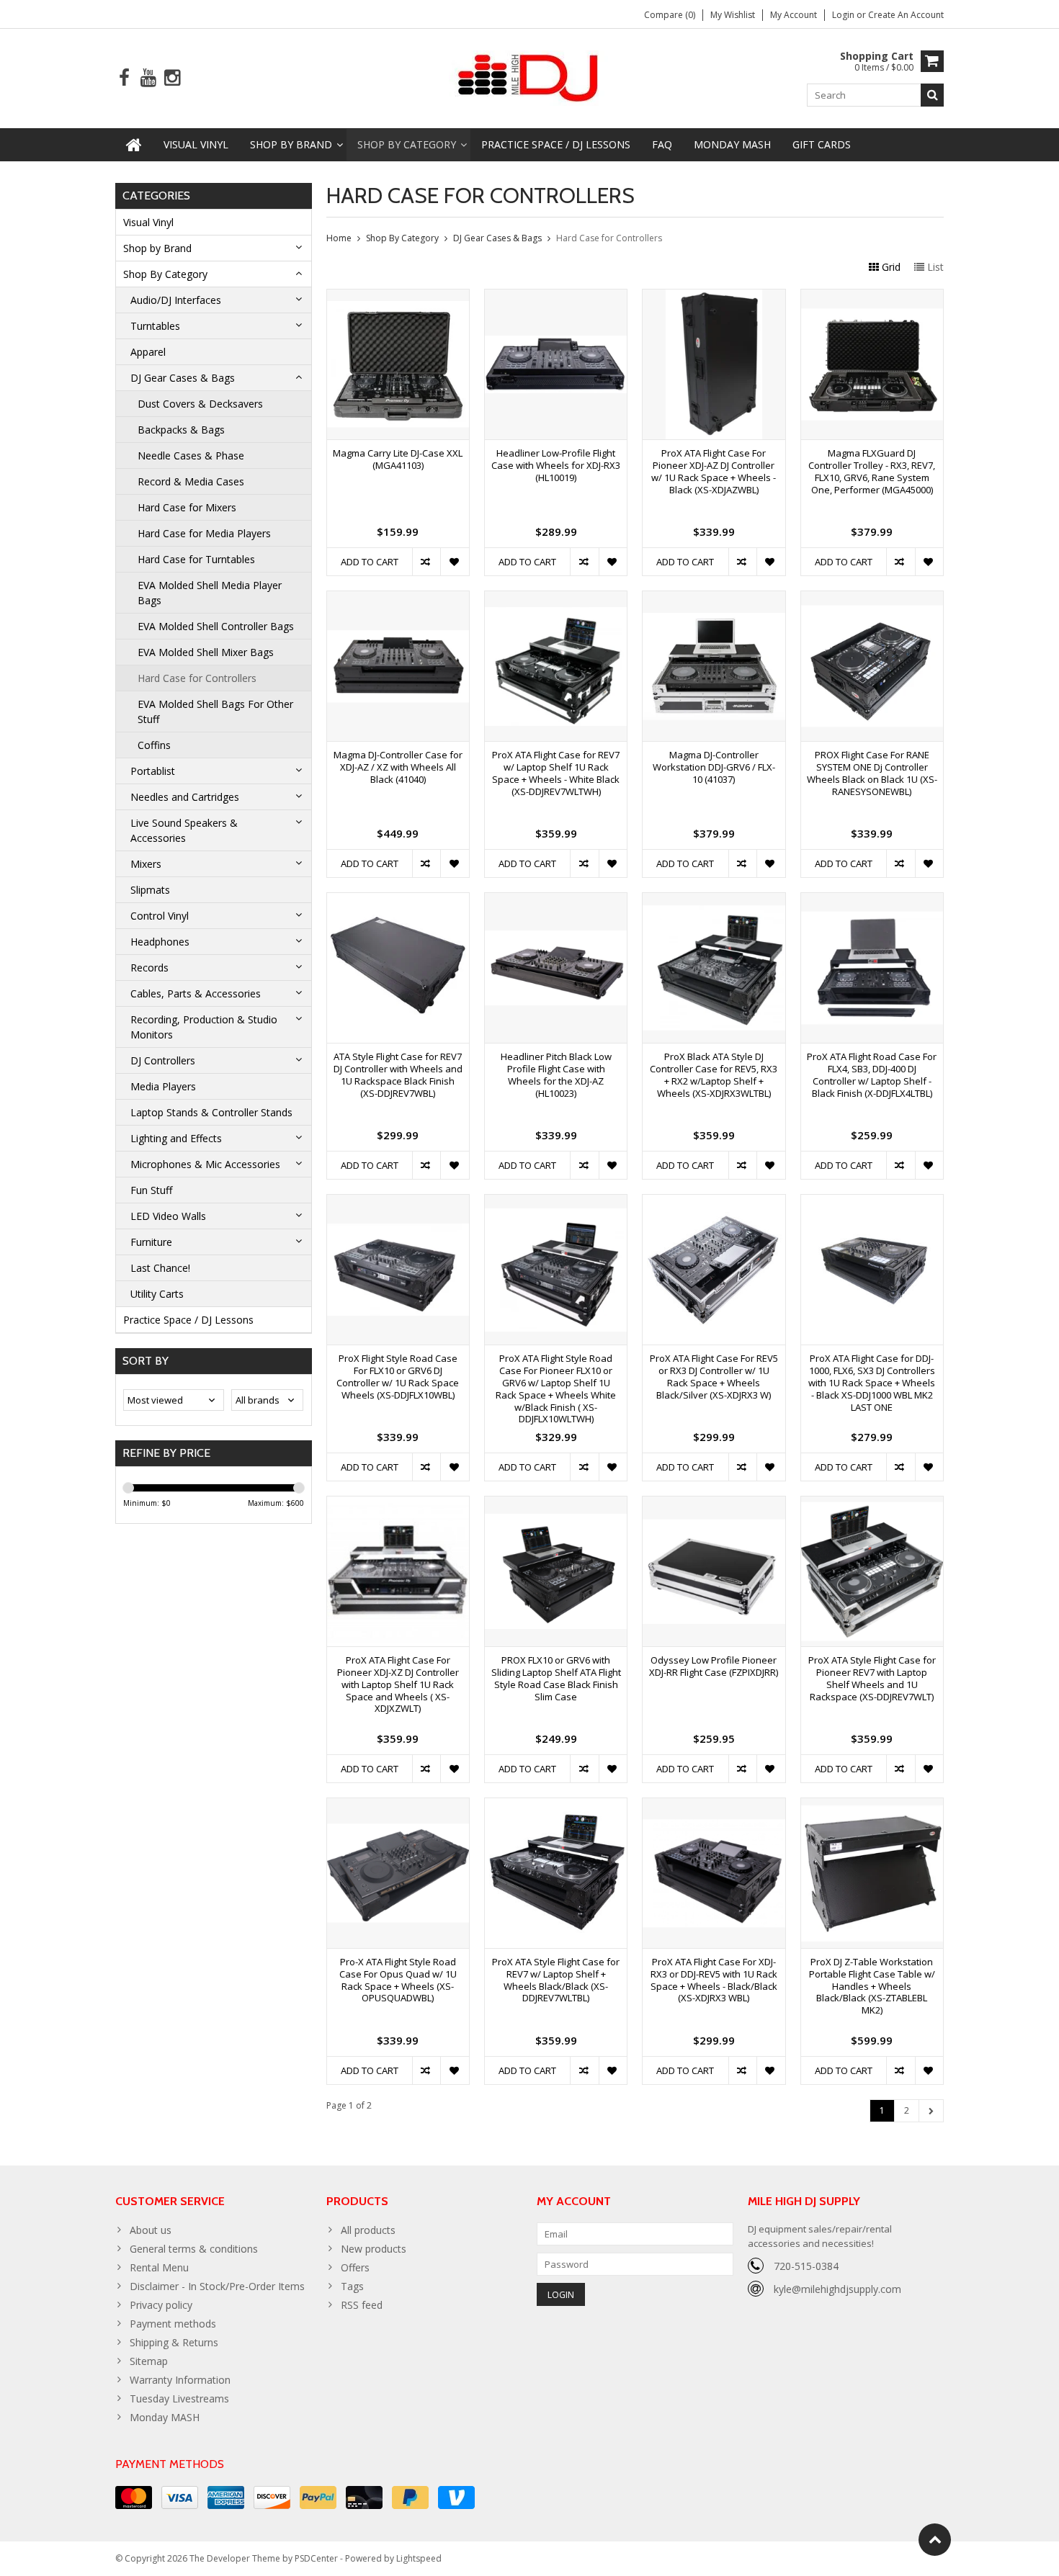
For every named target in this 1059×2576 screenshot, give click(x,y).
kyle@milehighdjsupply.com (837, 2289)
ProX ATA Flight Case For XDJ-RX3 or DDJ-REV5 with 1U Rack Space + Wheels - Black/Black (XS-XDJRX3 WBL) (714, 1980)
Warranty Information (180, 2380)
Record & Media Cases (191, 481)
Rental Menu (159, 2267)
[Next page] (931, 2111)
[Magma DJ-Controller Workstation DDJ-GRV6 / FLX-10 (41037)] (714, 599)
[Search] (932, 95)
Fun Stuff (151, 1190)
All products (368, 2230)
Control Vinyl (160, 916)
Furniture (151, 1242)
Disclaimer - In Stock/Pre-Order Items (217, 2286)
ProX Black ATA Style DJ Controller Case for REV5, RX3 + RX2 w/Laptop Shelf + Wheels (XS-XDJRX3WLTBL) (714, 1075)
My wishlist (733, 15)
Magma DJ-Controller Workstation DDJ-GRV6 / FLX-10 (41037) (714, 767)
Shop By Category (407, 144)
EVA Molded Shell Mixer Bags (206, 652)
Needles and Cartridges (185, 797)
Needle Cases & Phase (191, 455)
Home (339, 238)
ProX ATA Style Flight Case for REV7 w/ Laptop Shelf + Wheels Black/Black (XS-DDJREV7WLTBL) (556, 1980)
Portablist (153, 771)
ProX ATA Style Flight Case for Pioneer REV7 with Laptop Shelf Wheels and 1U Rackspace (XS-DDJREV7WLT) (872, 1679)
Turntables (155, 326)
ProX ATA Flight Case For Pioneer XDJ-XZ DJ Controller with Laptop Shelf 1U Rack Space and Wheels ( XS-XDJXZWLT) (398, 1685)
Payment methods (173, 2324)
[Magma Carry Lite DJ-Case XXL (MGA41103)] (398, 297)
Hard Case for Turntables (196, 559)
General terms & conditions (194, 2249)
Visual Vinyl (196, 144)
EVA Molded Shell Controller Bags (216, 626)
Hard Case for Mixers (187, 507)
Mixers (146, 864)
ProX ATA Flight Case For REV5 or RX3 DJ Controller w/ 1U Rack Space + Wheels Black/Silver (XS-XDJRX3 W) (714, 1377)
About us (151, 2230)
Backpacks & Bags (181, 430)
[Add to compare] (426, 562)
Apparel (148, 352)
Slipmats (150, 890)
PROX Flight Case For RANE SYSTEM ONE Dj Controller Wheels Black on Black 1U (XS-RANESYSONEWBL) (872, 773)
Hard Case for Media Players (204, 533)
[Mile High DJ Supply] (530, 77)
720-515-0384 (806, 2266)
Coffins (154, 745)
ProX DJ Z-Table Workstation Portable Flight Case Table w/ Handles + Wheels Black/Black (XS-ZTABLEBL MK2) (872, 1987)
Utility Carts (157, 1294)
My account (794, 15)
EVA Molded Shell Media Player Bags (210, 593)
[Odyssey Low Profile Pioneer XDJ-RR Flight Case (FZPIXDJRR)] (714, 1504)
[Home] (134, 145)
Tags (352, 2286)
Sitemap (149, 2361)
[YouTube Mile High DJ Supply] (148, 78)
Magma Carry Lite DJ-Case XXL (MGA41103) (398, 459)
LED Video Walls (168, 1216)
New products (374, 2249)
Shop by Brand (291, 144)
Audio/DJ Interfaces (176, 300)
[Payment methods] (134, 2498)
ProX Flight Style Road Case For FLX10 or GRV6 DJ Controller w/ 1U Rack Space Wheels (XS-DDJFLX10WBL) (398, 1377)
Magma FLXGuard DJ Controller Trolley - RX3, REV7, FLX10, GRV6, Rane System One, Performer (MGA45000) (872, 472)
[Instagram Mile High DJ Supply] (172, 78)
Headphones (160, 942)
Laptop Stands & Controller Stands (211, 1112)
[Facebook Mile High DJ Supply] (124, 78)
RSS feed (362, 2305)
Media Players (163, 1086)
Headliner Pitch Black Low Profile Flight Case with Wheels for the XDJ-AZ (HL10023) (556, 1075)
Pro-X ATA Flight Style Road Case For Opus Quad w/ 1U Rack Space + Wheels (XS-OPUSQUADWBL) (398, 1980)
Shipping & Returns (174, 2342)
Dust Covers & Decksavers (200, 404)
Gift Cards (822, 144)
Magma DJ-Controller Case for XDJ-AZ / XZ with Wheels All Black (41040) (398, 767)
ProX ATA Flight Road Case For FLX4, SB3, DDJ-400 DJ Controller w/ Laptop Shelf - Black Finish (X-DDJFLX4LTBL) (872, 1075)
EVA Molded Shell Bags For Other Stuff (215, 712)
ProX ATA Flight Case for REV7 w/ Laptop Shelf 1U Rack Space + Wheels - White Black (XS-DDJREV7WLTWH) (556, 773)
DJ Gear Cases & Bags (183, 378)
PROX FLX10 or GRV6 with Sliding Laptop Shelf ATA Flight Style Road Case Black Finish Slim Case (556, 1679)
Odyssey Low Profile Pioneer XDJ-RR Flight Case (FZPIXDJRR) (714, 1666)
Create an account (906, 15)
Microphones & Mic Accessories (205, 1164)
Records (149, 968)
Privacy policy (161, 2305)
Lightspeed (419, 2558)
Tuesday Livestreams (179, 2398)
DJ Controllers (163, 1060)
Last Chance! (160, 1268)
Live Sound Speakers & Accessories (184, 830)
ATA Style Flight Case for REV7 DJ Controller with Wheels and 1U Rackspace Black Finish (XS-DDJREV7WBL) (398, 1075)
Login (844, 15)
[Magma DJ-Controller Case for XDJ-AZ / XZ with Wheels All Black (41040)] (398, 599)
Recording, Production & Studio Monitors (204, 1027)
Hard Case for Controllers (197, 678)
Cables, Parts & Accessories (196, 993)
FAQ (662, 144)
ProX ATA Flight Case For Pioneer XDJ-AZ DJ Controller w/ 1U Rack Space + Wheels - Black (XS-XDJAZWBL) (714, 472)
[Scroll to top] (935, 2540)
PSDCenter (316, 2558)
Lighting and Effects (176, 1138)
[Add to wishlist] (454, 562)
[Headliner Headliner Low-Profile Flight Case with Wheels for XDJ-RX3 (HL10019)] (556, 297)
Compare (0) (670, 15)
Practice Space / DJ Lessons (556, 144)
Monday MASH (732, 144)
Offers (355, 2267)
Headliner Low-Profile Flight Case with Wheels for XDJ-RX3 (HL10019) (556, 466)
